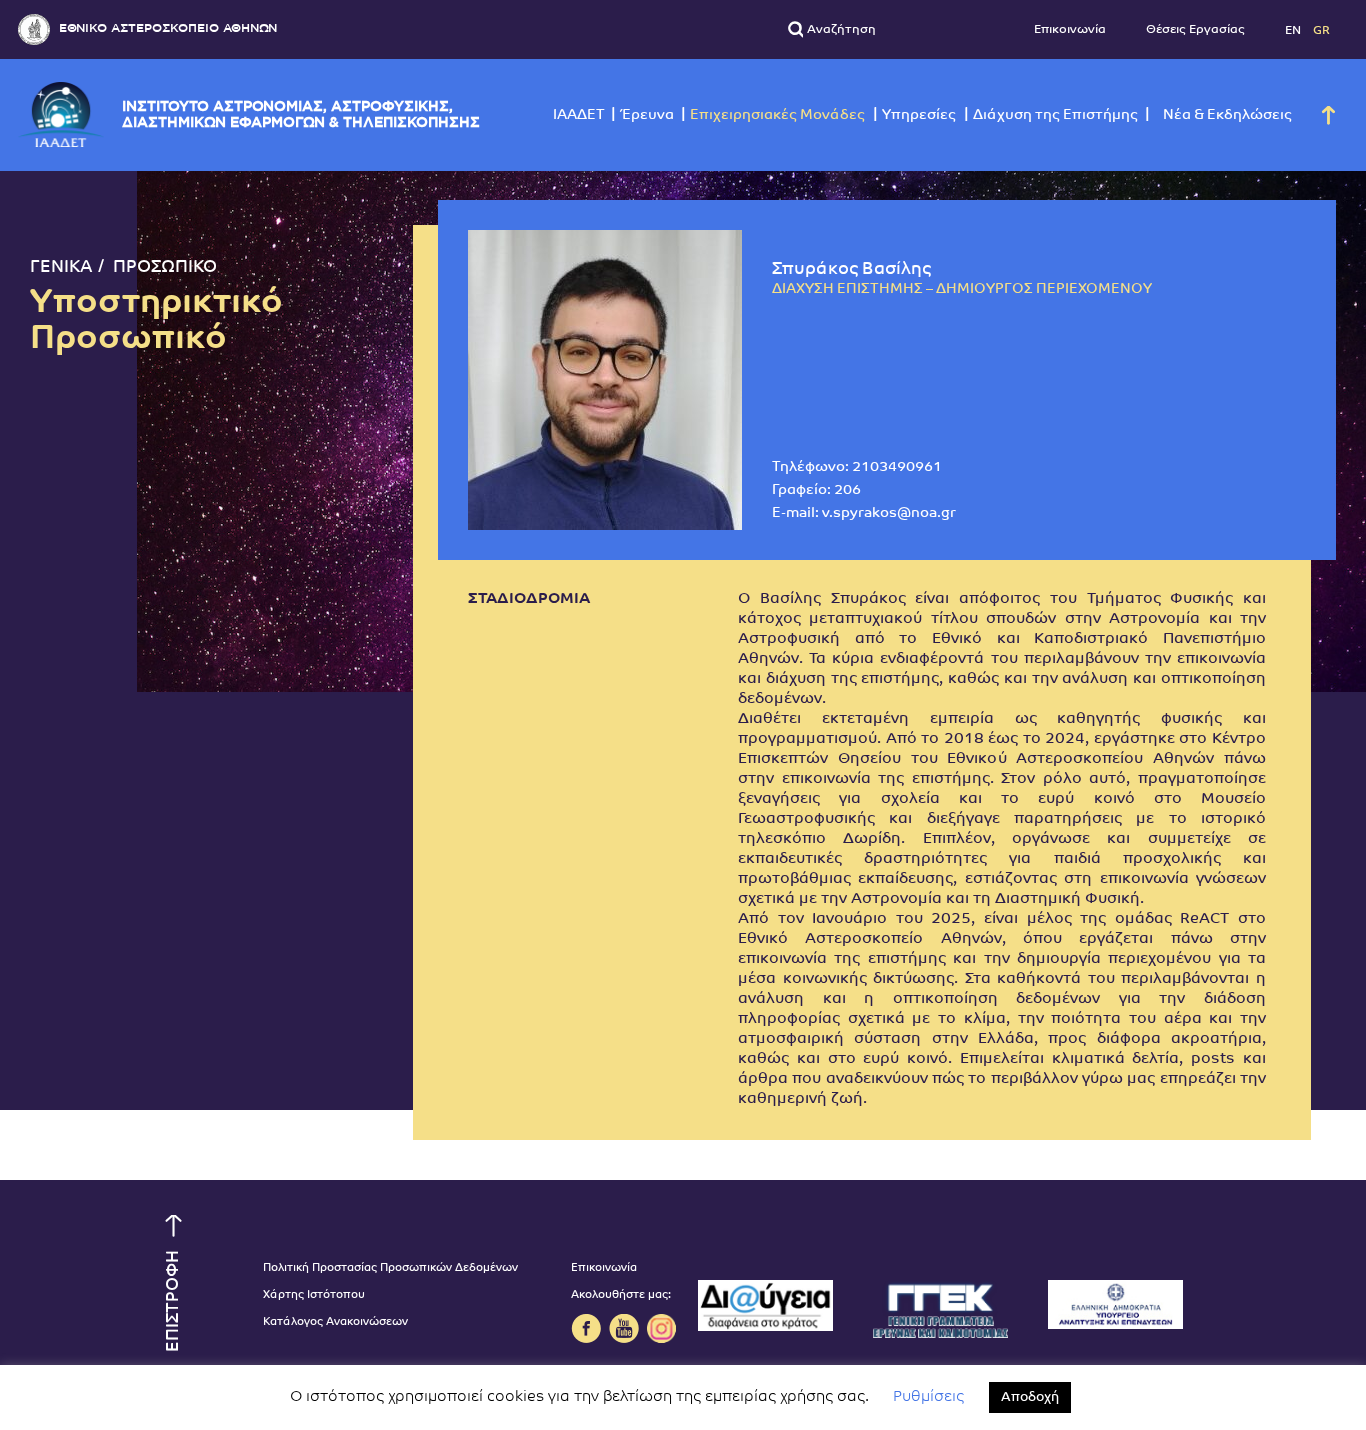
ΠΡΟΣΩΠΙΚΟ (165, 267)
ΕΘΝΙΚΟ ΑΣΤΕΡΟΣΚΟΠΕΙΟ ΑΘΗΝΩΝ (168, 28)
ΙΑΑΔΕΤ (579, 115)
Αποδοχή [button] (1030, 1397)
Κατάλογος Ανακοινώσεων (335, 1322)
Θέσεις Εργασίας (1195, 30)
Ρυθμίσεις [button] (928, 1397)
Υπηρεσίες (919, 115)
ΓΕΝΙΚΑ (61, 267)
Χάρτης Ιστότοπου (314, 1295)
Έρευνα (647, 115)
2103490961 (897, 467)
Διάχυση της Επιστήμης (1055, 115)
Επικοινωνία (1070, 30)
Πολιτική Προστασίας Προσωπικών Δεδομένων (390, 1268)
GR (1321, 30)
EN (1294, 30)
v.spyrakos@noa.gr (889, 513)
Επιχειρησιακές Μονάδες (777, 115)
